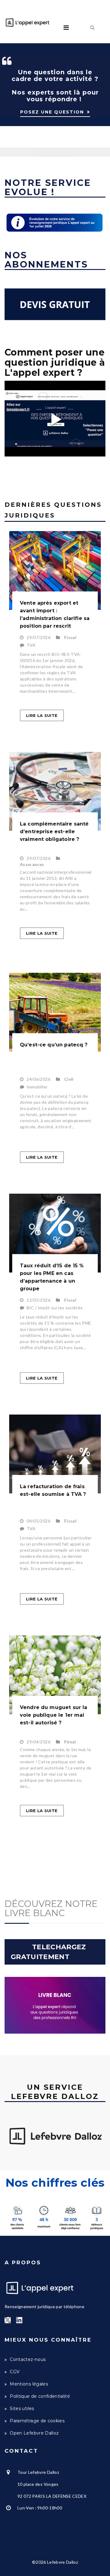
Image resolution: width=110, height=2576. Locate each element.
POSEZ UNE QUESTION (52, 112)
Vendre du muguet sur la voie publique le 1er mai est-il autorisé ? (53, 1715)
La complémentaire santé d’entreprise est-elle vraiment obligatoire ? (54, 832)
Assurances (32, 864)
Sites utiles (22, 2409)
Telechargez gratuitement (50, 1952)
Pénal (70, 1742)
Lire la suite (42, 715)
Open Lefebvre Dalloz (34, 2433)
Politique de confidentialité (40, 2396)
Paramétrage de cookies (37, 2421)
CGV (15, 2372)
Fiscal (70, 637)
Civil (69, 1079)
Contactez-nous (28, 2359)
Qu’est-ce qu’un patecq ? (54, 1045)
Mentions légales (29, 2384)
